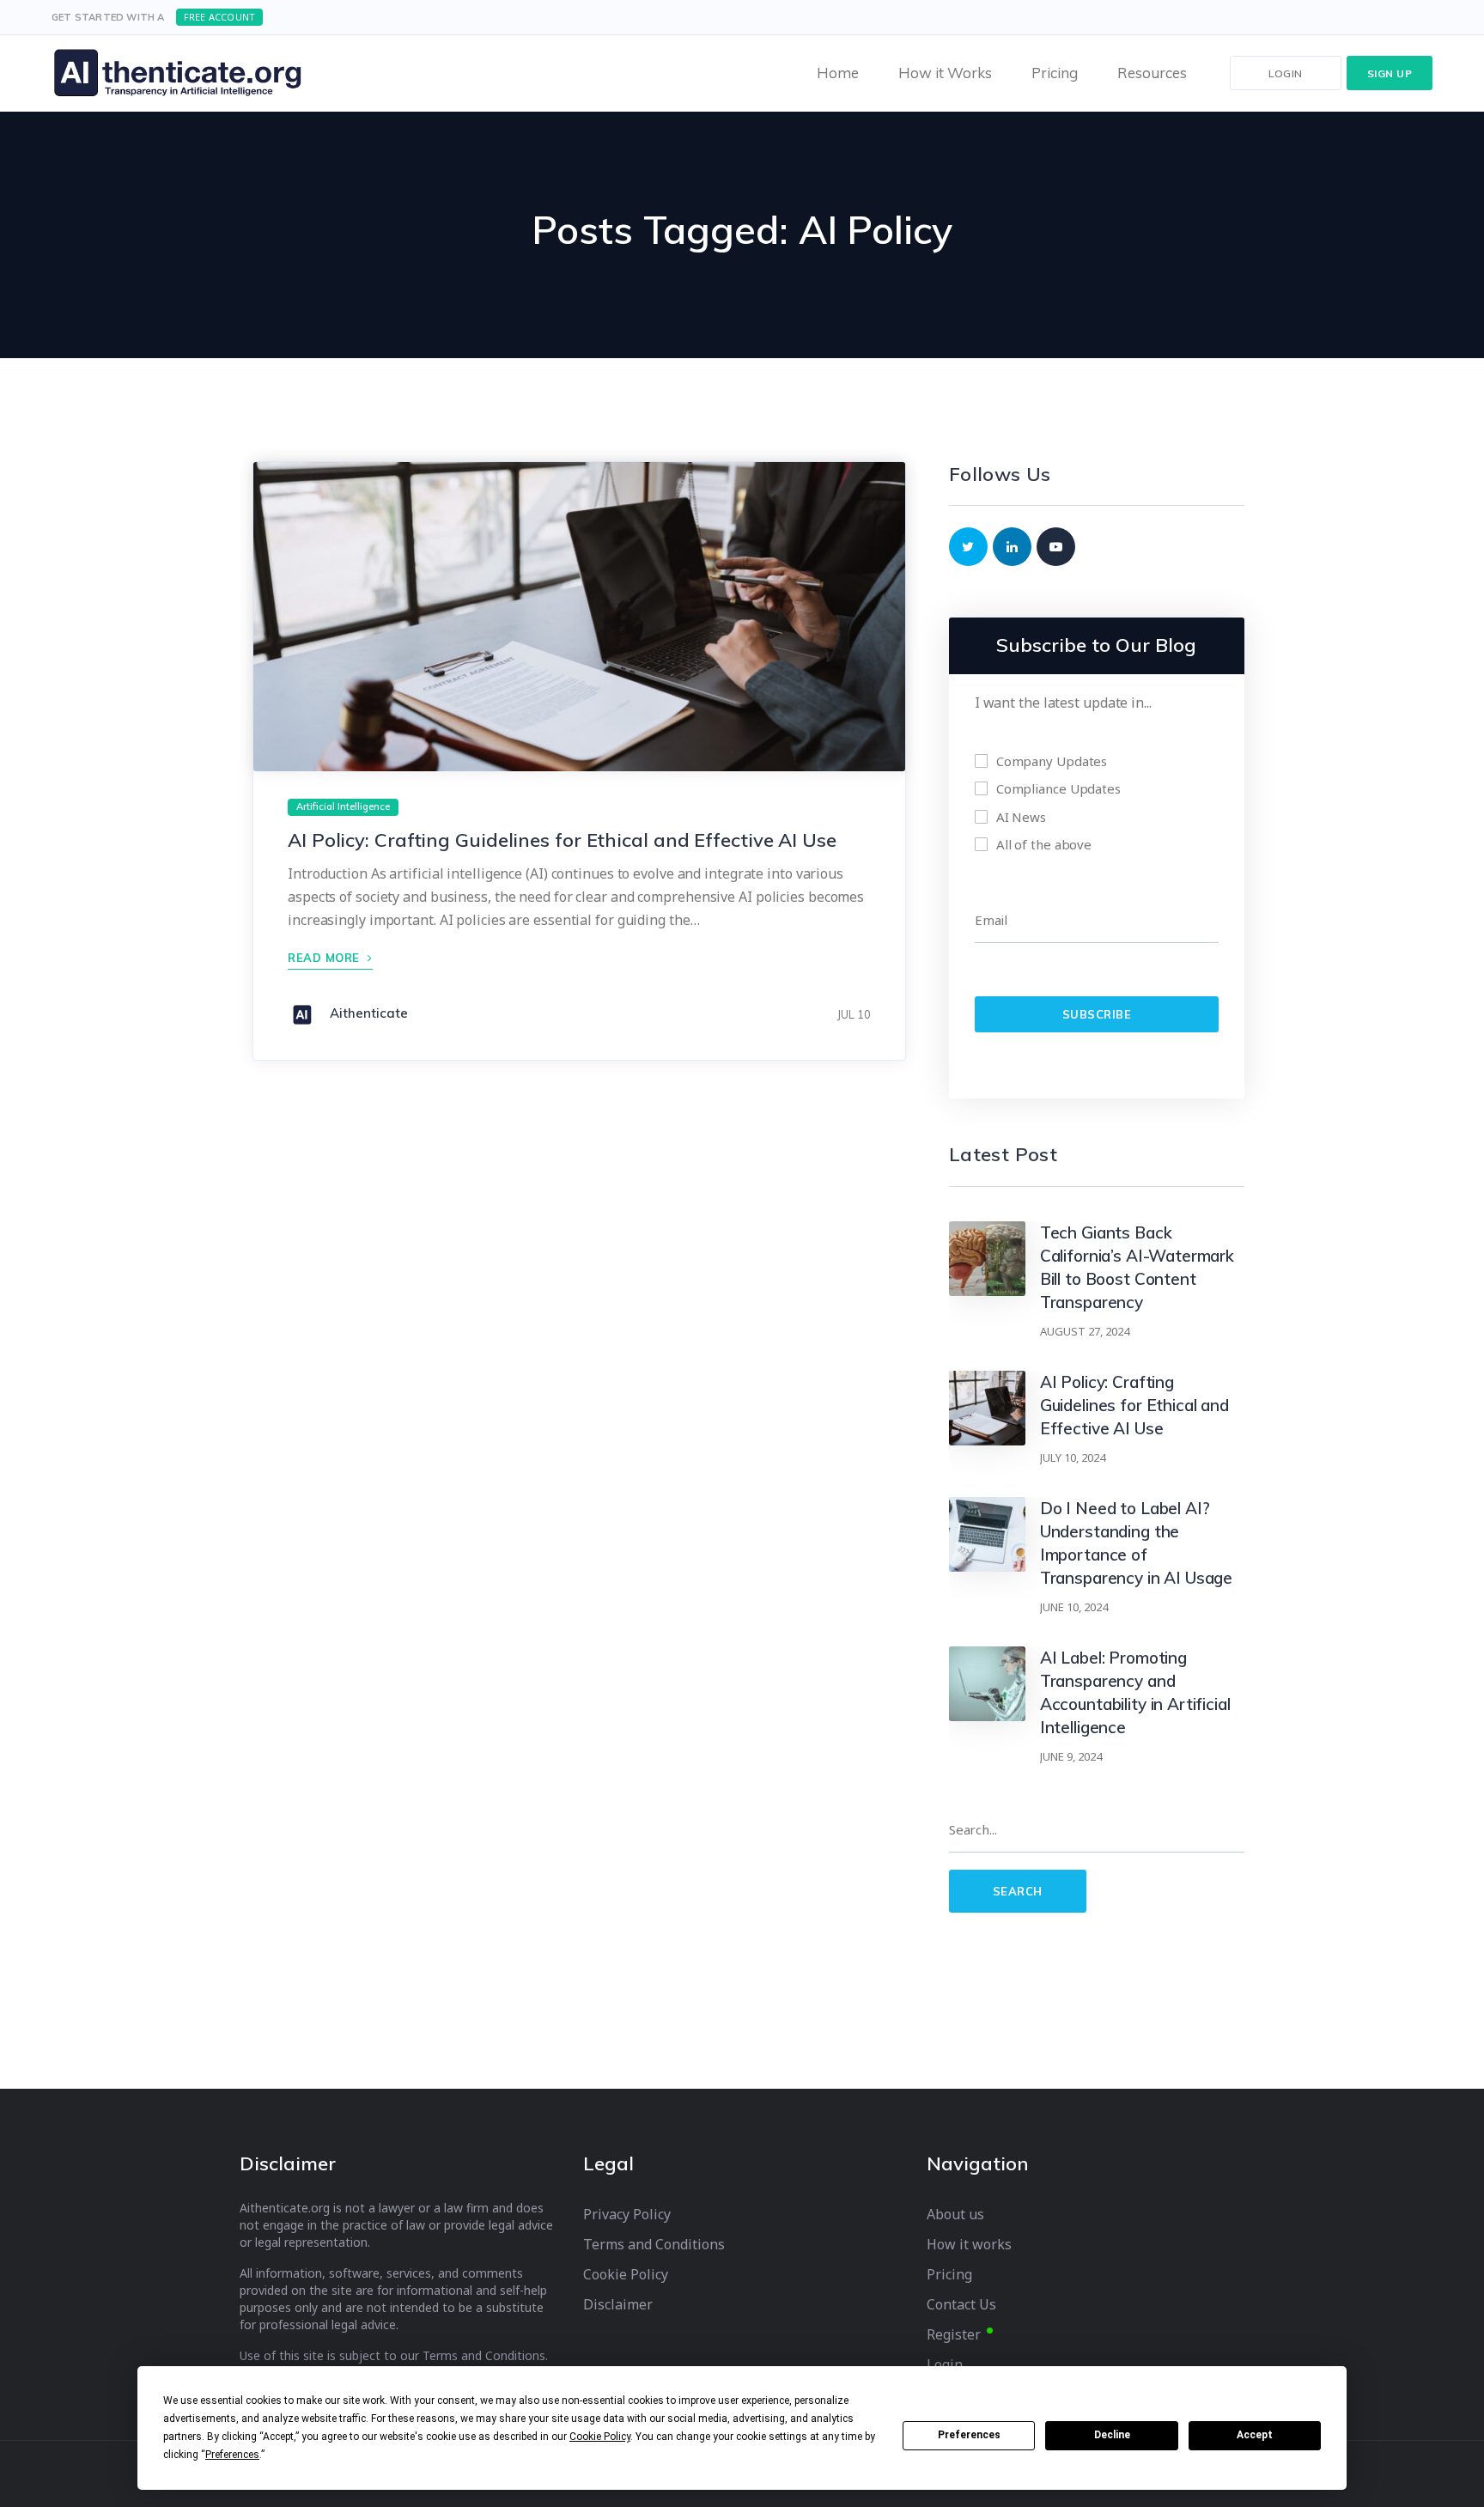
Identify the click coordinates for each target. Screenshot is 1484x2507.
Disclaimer (618, 2305)
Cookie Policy (626, 2275)
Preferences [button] (232, 2455)
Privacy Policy (627, 2215)
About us (955, 2215)
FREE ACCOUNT (219, 17)
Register (954, 2335)
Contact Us (961, 2305)
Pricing (949, 2275)
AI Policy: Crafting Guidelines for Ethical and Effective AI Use (562, 840)
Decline (1112, 2435)
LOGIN (1286, 73)
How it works (969, 2245)
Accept (1255, 2435)
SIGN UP (1390, 73)
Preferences (969, 2435)
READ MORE (325, 958)
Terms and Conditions (654, 2245)
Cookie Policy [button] (600, 2437)
